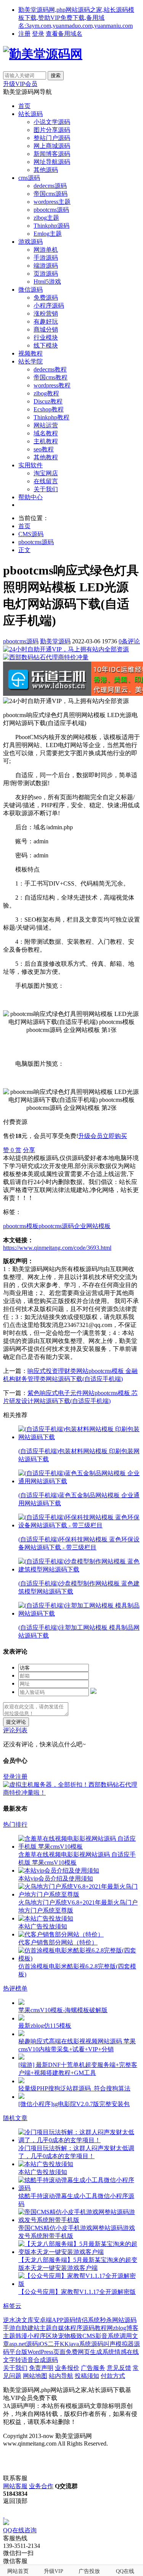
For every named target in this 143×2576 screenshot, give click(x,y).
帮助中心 (31, 497)
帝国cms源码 (51, 194)
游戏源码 (31, 242)
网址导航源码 (52, 162)
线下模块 (46, 345)
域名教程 (46, 433)
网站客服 (15, 2486)
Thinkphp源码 (51, 226)
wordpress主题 (52, 202)
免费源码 (46, 298)
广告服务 (93, 2368)
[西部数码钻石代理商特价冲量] (46, 657)
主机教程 (46, 441)
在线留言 (46, 481)
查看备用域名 (64, 34)
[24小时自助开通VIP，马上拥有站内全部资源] (66, 649)
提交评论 (16, 1722)
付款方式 (113, 2376)
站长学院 (31, 361)
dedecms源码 (50, 186)
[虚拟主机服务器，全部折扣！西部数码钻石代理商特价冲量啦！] (71, 1793)
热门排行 (15, 1824)
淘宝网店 (46, 473)
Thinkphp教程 (51, 417)
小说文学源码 (52, 122)
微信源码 (31, 290)
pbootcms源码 (51, 210)
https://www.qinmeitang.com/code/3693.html (57, 1248)
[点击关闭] (4, 2515)
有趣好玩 (46, 321)
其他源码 (46, 170)
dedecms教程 (50, 369)
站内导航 (61, 2376)
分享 (29, 1150)
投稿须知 (87, 2376)
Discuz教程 (48, 401)
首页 (24, 106)
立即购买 (115, 1136)
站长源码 (31, 114)
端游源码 (46, 266)
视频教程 (31, 353)
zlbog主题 (46, 218)
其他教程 (46, 457)
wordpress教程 (52, 385)
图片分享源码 (52, 130)
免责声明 (41, 2368)
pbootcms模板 (21, 1226)
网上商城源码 (52, 146)
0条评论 (129, 641)
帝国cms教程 (51, 377)
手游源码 (46, 258)
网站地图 (35, 2376)
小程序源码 (49, 306)
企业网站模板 (92, 1226)
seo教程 (44, 449)
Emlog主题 (48, 234)
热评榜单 (15, 1988)
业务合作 (41, 2486)
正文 (24, 550)
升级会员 (90, 1136)
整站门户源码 (52, 138)
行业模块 (46, 337)
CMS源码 (31, 534)
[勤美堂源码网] (43, 54)
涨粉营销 (46, 313)
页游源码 (46, 274)
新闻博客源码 (52, 154)
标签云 (12, 2306)
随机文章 (15, 2118)
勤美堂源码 (55, 641)
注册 (24, 34)
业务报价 (67, 2368)
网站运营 (46, 425)
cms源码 (29, 178)
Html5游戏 (47, 282)
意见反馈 (119, 2368)
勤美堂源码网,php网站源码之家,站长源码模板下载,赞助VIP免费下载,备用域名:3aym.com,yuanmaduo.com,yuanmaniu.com (76, 18)
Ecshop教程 (49, 409)
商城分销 (46, 329)
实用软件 (31, 465)
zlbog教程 (46, 393)
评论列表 (15, 1730)
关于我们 (46, 489)
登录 (38, 34)
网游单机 (46, 250)
